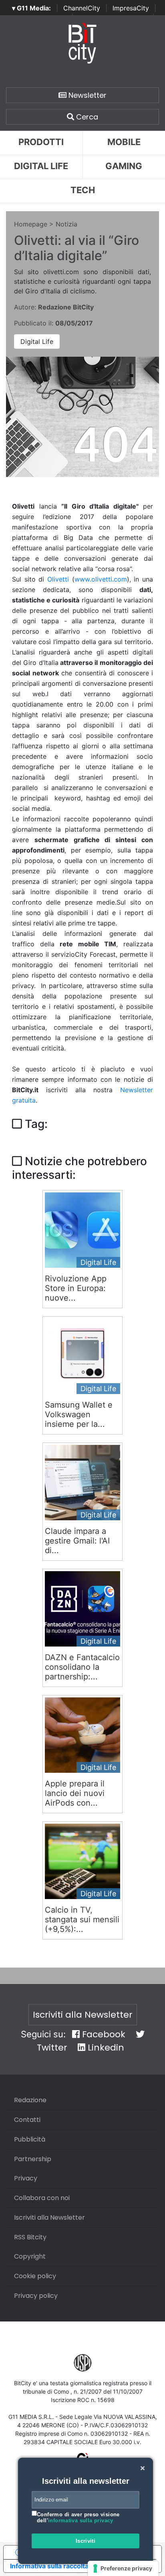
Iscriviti (86, 2541)
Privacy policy (36, 2296)
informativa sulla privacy (81, 2520)
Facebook (103, 2034)
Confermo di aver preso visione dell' (78, 2518)
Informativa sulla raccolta (49, 2566)
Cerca (86, 117)
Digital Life (41, 166)
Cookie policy (35, 2276)
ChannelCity (82, 8)
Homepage (31, 224)
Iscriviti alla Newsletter (83, 2015)
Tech (83, 190)
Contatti (27, 2120)
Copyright (30, 2256)
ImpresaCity (131, 8)
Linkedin (105, 2048)
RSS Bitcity (30, 2237)
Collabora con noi (42, 2198)
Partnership (33, 2159)
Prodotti (41, 142)
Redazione (30, 2100)
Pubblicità (30, 2139)
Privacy (26, 2178)
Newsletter (87, 95)
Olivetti (58, 579)
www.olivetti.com (101, 579)
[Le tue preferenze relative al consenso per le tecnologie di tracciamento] (123, 2568)
